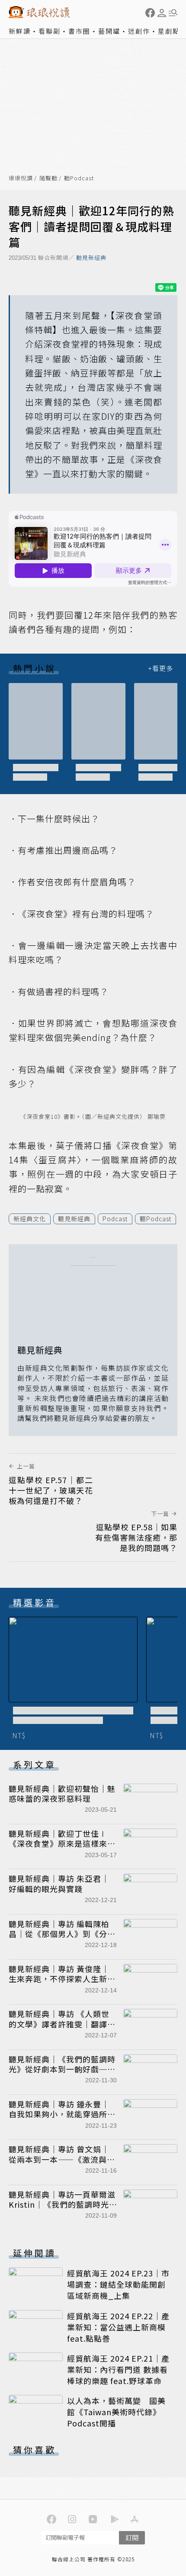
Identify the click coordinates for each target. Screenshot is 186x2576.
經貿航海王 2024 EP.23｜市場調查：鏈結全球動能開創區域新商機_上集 (118, 2284)
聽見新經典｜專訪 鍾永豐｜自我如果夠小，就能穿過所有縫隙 (62, 2114)
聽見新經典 (91, 257)
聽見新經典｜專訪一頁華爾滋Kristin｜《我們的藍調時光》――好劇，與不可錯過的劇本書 (62, 2209)
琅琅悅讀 (21, 178)
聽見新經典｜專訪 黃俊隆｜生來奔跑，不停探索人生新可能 (62, 1979)
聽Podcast (79, 178)
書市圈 (79, 31)
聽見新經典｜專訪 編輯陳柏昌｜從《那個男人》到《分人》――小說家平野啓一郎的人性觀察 (62, 1939)
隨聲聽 (48, 178)
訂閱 (132, 2537)
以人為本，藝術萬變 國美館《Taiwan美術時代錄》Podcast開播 (116, 2412)
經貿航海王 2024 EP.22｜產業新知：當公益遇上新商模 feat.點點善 (118, 2327)
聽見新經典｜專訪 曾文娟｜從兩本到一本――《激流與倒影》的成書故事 (62, 2159)
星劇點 (169, 31)
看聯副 (50, 31)
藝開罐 (109, 31)
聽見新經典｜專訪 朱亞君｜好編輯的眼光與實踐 (59, 1883)
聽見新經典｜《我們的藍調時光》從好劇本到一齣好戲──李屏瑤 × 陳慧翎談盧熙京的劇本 (62, 2074)
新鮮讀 (20, 31)
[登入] (162, 13)
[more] (160, 668)
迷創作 (139, 31)
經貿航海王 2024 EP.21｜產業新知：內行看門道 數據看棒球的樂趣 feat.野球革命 (118, 2369)
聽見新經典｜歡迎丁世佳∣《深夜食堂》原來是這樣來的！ (58, 1843)
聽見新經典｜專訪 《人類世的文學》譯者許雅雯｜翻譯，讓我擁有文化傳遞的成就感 (62, 2024)
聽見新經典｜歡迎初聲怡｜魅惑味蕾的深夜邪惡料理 (62, 1793)
